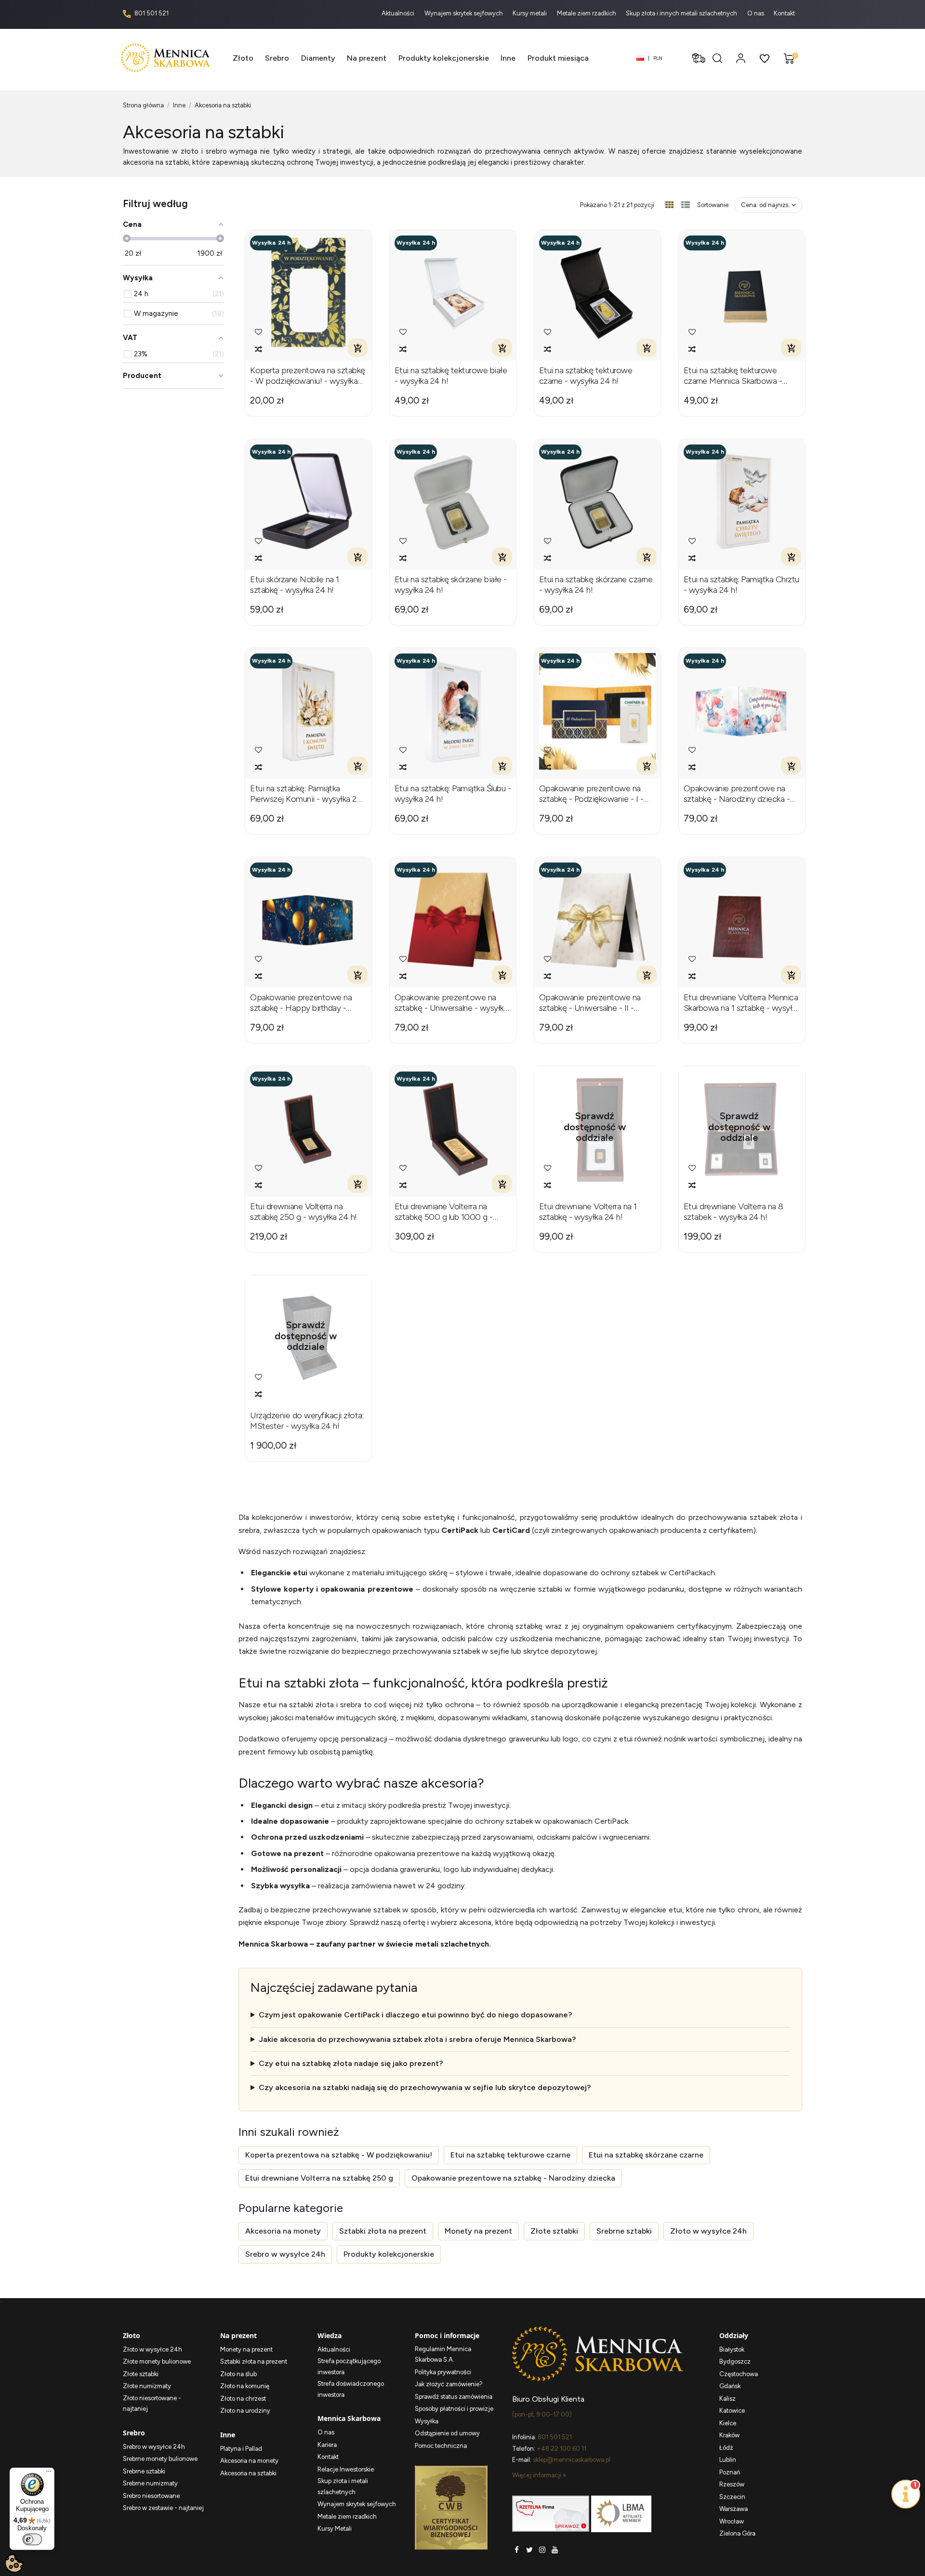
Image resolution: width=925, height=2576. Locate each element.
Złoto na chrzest (243, 2399)
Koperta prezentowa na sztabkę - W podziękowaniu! (339, 2155)
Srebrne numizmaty (150, 2483)
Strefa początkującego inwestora (349, 2367)
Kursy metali (530, 13)
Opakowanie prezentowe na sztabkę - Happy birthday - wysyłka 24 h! (301, 1003)
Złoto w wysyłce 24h (708, 2231)
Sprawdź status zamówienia (454, 2397)
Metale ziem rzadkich (587, 13)
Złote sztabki (554, 2231)
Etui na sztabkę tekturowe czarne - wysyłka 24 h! (586, 376)
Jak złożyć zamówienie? (449, 2384)
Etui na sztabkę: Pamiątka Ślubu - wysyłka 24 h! (453, 794)
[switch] (32, 2539)
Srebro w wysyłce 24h (285, 2254)
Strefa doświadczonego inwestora (351, 2389)
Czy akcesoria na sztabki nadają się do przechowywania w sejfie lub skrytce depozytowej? (425, 2087)
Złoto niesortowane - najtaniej (152, 2404)
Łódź (726, 2448)
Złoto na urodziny (245, 2411)
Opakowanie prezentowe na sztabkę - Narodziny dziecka (513, 2178)
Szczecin (732, 2497)
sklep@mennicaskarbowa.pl (572, 2460)
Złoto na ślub (238, 2374)
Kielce (728, 2423)
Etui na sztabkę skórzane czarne (646, 2155)
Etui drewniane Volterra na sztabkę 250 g (319, 2178)
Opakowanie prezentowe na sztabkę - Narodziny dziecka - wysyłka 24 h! (737, 794)
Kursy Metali (335, 2529)
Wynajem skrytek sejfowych (464, 13)
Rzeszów (732, 2484)
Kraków (729, 2435)
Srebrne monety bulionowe (160, 2459)
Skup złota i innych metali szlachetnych (682, 13)
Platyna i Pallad (241, 2449)
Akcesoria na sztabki (248, 2473)
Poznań (730, 2472)
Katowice (732, 2411)
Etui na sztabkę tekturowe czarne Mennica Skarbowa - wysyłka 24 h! (733, 376)
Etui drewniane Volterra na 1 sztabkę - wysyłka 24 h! (588, 1212)
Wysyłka (427, 2421)
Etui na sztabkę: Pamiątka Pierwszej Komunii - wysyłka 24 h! (306, 794)
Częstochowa (739, 2374)
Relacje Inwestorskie (346, 2469)
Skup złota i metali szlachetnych (343, 2486)
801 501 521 (151, 13)
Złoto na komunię (245, 2386)
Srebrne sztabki (624, 2231)
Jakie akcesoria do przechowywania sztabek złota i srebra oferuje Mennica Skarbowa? (417, 2039)
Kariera (327, 2445)
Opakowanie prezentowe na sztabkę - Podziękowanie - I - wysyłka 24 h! (591, 794)
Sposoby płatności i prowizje (454, 2409)
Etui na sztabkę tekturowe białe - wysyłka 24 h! (451, 376)
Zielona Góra (737, 2533)
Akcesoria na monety (283, 2231)
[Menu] (49, 2473)
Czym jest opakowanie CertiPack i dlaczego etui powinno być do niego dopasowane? (415, 2015)
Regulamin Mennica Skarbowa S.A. (443, 2354)
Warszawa (733, 2509)
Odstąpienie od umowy (447, 2433)
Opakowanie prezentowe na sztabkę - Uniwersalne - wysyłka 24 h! (451, 1003)
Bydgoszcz (735, 2361)
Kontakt (784, 13)
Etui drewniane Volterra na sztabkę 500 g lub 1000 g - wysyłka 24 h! (444, 1212)
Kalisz (727, 2399)
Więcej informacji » (539, 2475)
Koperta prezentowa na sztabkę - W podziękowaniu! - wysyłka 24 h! (308, 376)
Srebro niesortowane (151, 2496)
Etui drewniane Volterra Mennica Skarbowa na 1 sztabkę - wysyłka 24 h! (742, 1003)
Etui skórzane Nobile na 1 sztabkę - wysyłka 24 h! (295, 585)
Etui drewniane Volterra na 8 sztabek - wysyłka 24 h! (733, 1212)
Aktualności (399, 13)
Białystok (732, 2349)
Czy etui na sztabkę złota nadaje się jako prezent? (351, 2063)
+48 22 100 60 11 (562, 2449)
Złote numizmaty (147, 2386)
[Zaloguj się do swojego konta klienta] (741, 58)
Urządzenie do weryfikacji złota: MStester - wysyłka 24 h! (307, 1421)
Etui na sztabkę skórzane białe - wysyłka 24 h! (451, 585)
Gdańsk (730, 2386)
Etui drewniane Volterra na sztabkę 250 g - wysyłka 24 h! (304, 1212)
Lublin (728, 2460)
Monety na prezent (478, 2231)
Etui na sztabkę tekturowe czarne (510, 2155)
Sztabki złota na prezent (383, 2231)
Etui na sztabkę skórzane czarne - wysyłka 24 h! (596, 585)
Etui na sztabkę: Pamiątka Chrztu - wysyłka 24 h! (741, 585)
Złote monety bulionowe (157, 2361)
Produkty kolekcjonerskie (389, 2254)
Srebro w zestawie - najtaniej (163, 2508)
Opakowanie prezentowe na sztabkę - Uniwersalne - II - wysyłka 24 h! (590, 1003)
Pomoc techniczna (441, 2446)
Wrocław (732, 2521)
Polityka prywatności (443, 2372)
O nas (756, 13)
